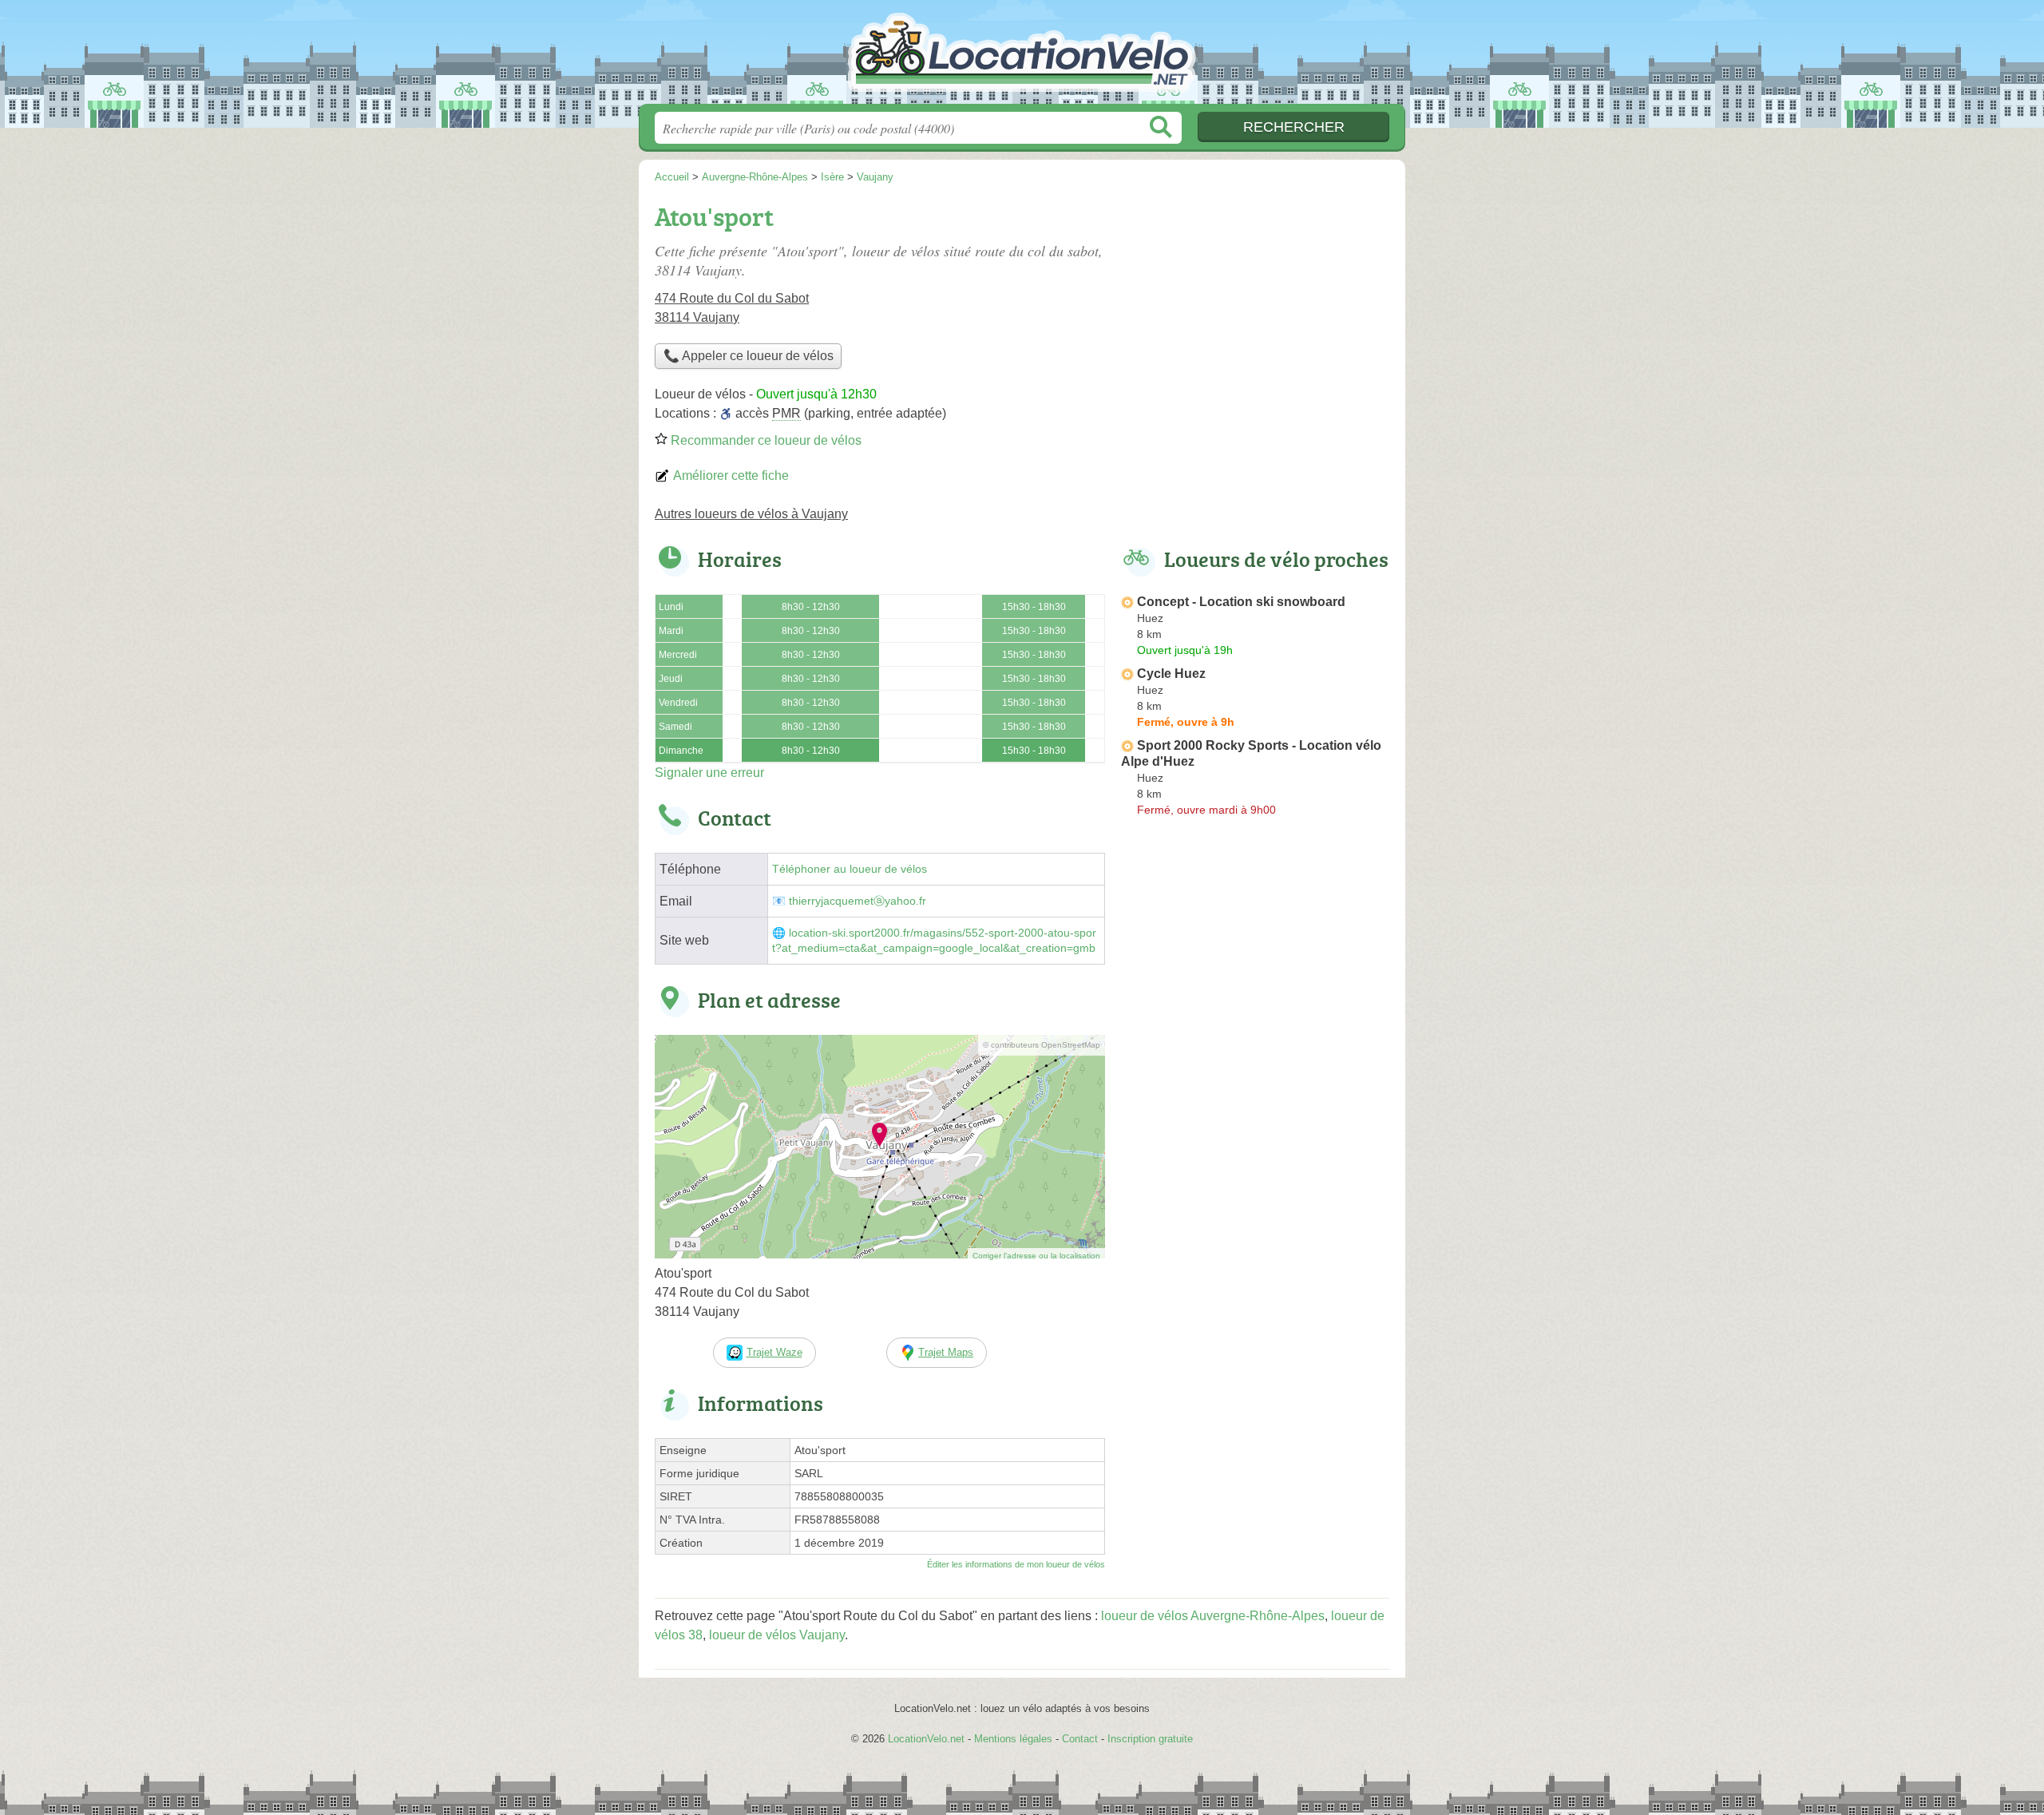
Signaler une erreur (709, 773)
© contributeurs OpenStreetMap (1042, 1045)
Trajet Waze (774, 1352)
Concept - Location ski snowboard (1241, 602)
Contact (1080, 1739)
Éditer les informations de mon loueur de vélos (1016, 1564)
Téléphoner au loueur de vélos (850, 869)
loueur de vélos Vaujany (777, 1635)
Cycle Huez (1171, 674)
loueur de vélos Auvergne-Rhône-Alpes (1213, 1616)
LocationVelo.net (1022, 57)
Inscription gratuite (1150, 1739)
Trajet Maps (946, 1352)
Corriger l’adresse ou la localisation (1036, 1256)
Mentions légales (1013, 1739)
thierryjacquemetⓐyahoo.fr (858, 901)
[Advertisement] (1255, 308)
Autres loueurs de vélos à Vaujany (751, 514)
